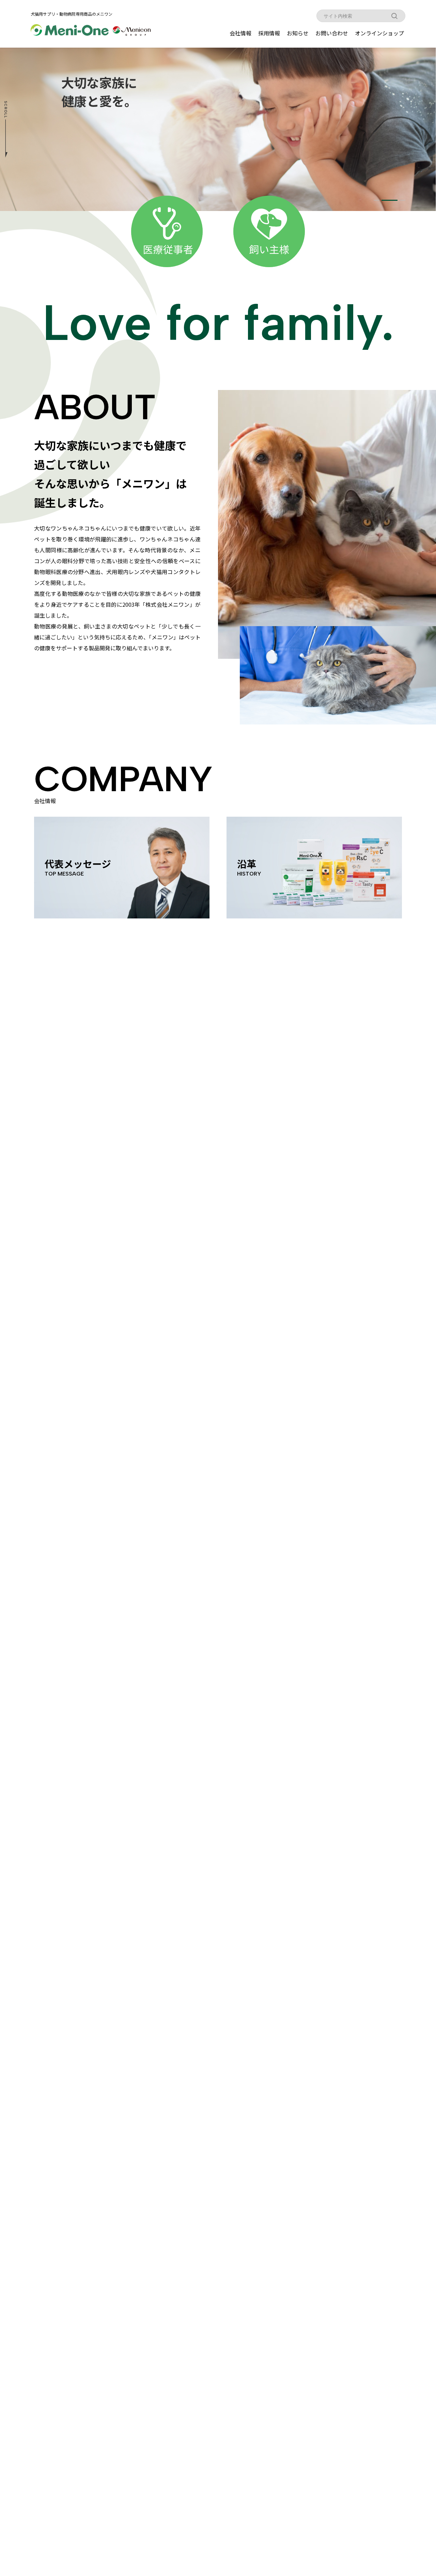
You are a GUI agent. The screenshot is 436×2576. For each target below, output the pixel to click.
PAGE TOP (420, 2492)
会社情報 (240, 33)
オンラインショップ (379, 33)
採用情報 (269, 33)
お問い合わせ (332, 33)
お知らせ (298, 33)
